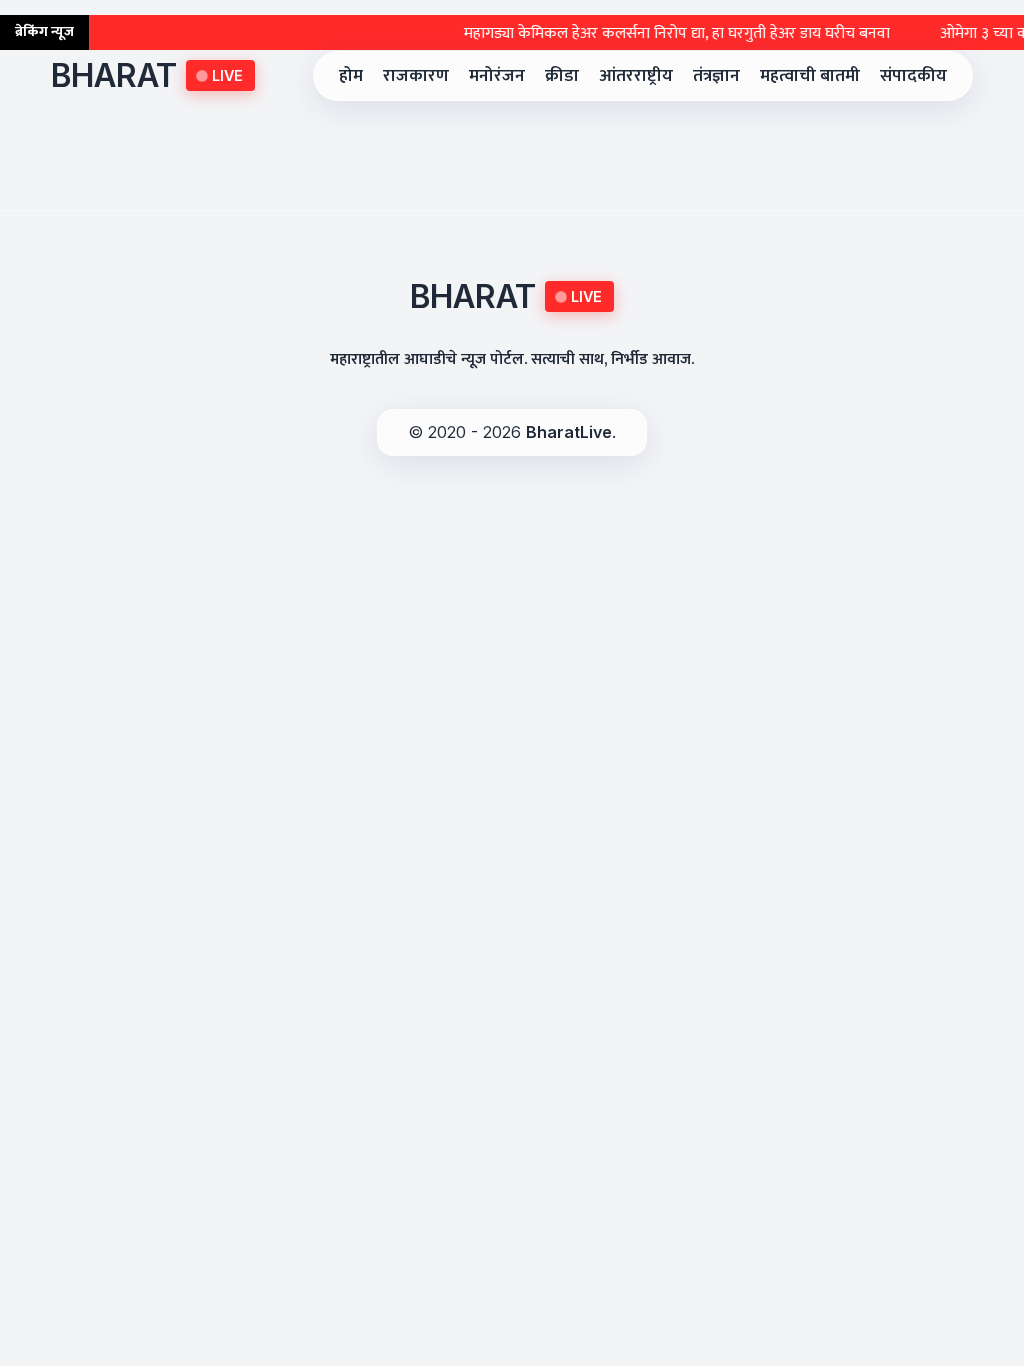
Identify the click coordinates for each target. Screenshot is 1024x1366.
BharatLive (569, 432)
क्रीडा (562, 75)
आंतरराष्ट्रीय (636, 75)
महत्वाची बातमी (810, 75)
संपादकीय (913, 75)
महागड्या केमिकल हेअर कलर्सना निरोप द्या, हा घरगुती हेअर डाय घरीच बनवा (660, 33)
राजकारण (416, 75)
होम (351, 75)
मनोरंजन (497, 75)
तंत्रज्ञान (716, 75)
